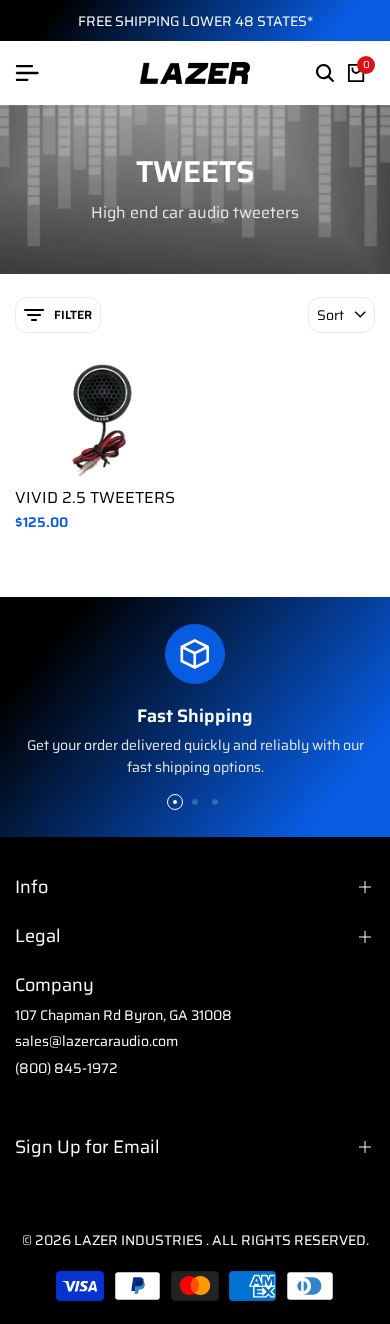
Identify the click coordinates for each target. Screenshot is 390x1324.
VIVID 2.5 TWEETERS (95, 497)
